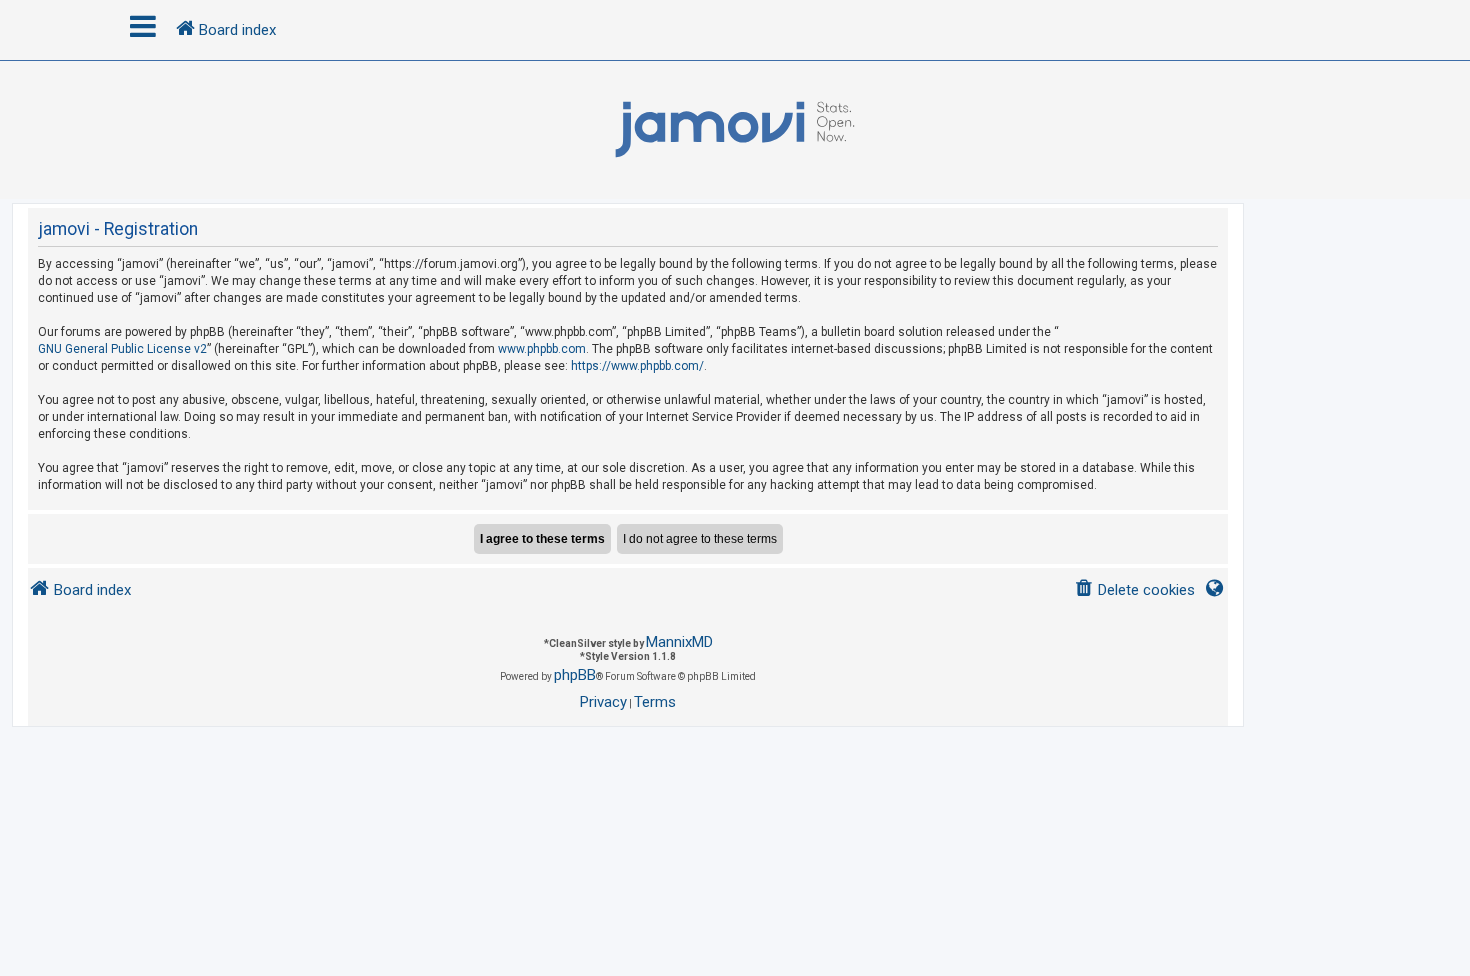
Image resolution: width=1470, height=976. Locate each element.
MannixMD (679, 642)
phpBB (575, 675)
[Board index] (735, 130)
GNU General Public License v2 (122, 349)
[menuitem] (1134, 590)
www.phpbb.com (542, 349)
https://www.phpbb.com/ (637, 366)
